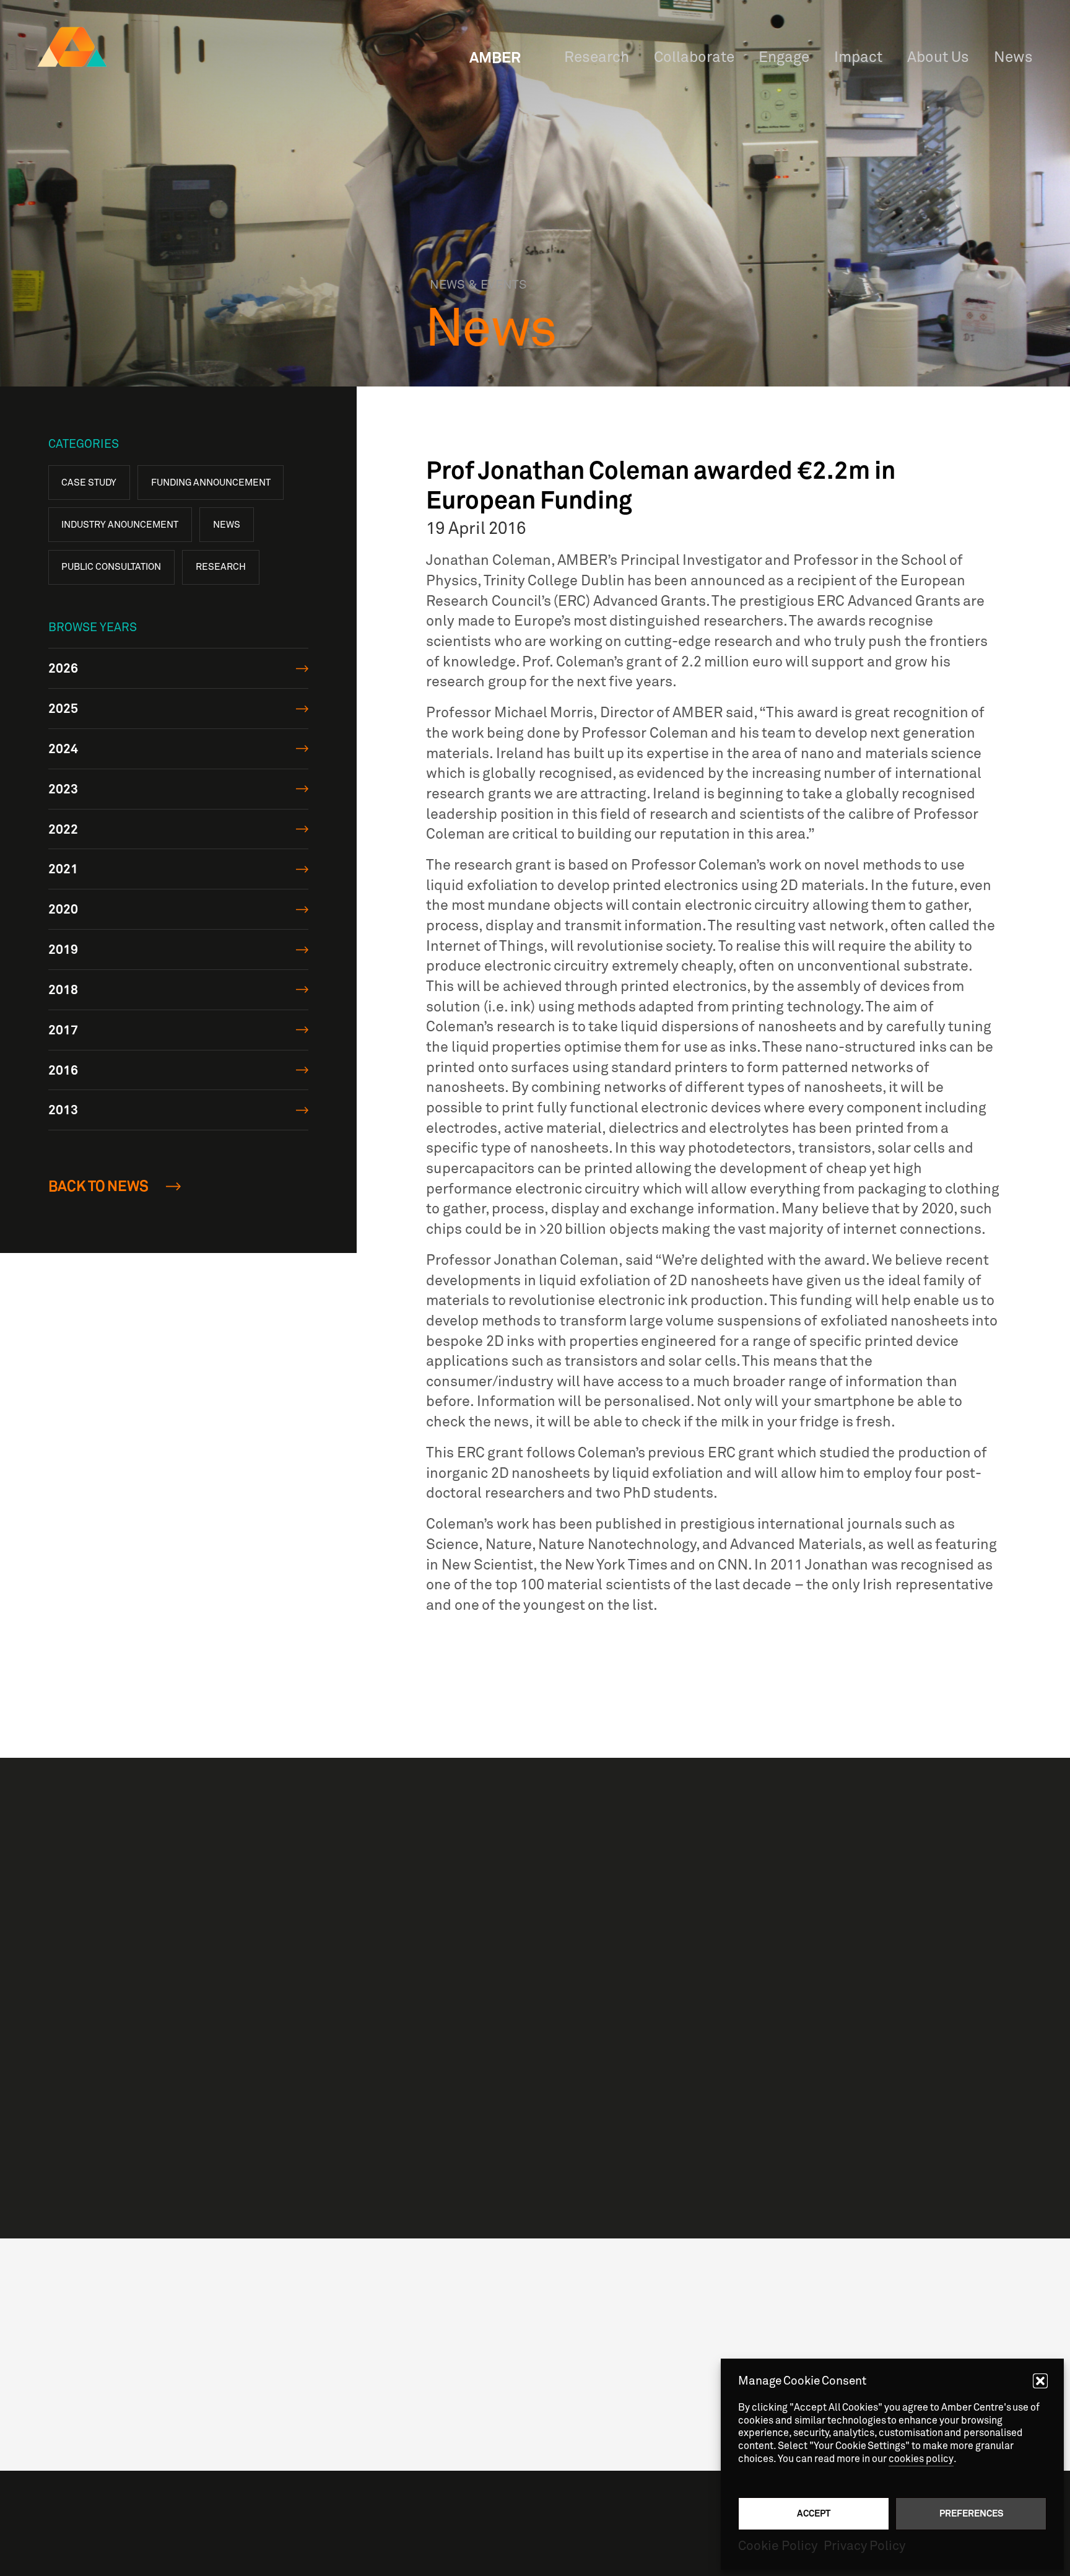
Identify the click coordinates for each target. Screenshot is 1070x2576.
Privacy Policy (864, 2546)
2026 (63, 668)
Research (221, 567)
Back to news (99, 1186)
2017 (63, 1030)
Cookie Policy (778, 2546)
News (227, 525)
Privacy (734, 2312)
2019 (63, 949)
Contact (735, 2342)
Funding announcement (211, 482)
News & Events (754, 2328)
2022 (63, 828)
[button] (1040, 2381)
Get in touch (607, 2169)
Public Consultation (111, 567)
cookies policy (921, 2459)
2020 (63, 909)
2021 (63, 869)
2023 (63, 789)
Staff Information (759, 2297)
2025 (63, 708)
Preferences (971, 2513)
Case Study (89, 482)
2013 (63, 1110)
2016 (63, 1069)
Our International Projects (712, 2077)
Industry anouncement (120, 525)
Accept (814, 2513)
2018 (63, 989)
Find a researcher (676, 1961)
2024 (63, 749)
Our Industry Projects (692, 2019)
